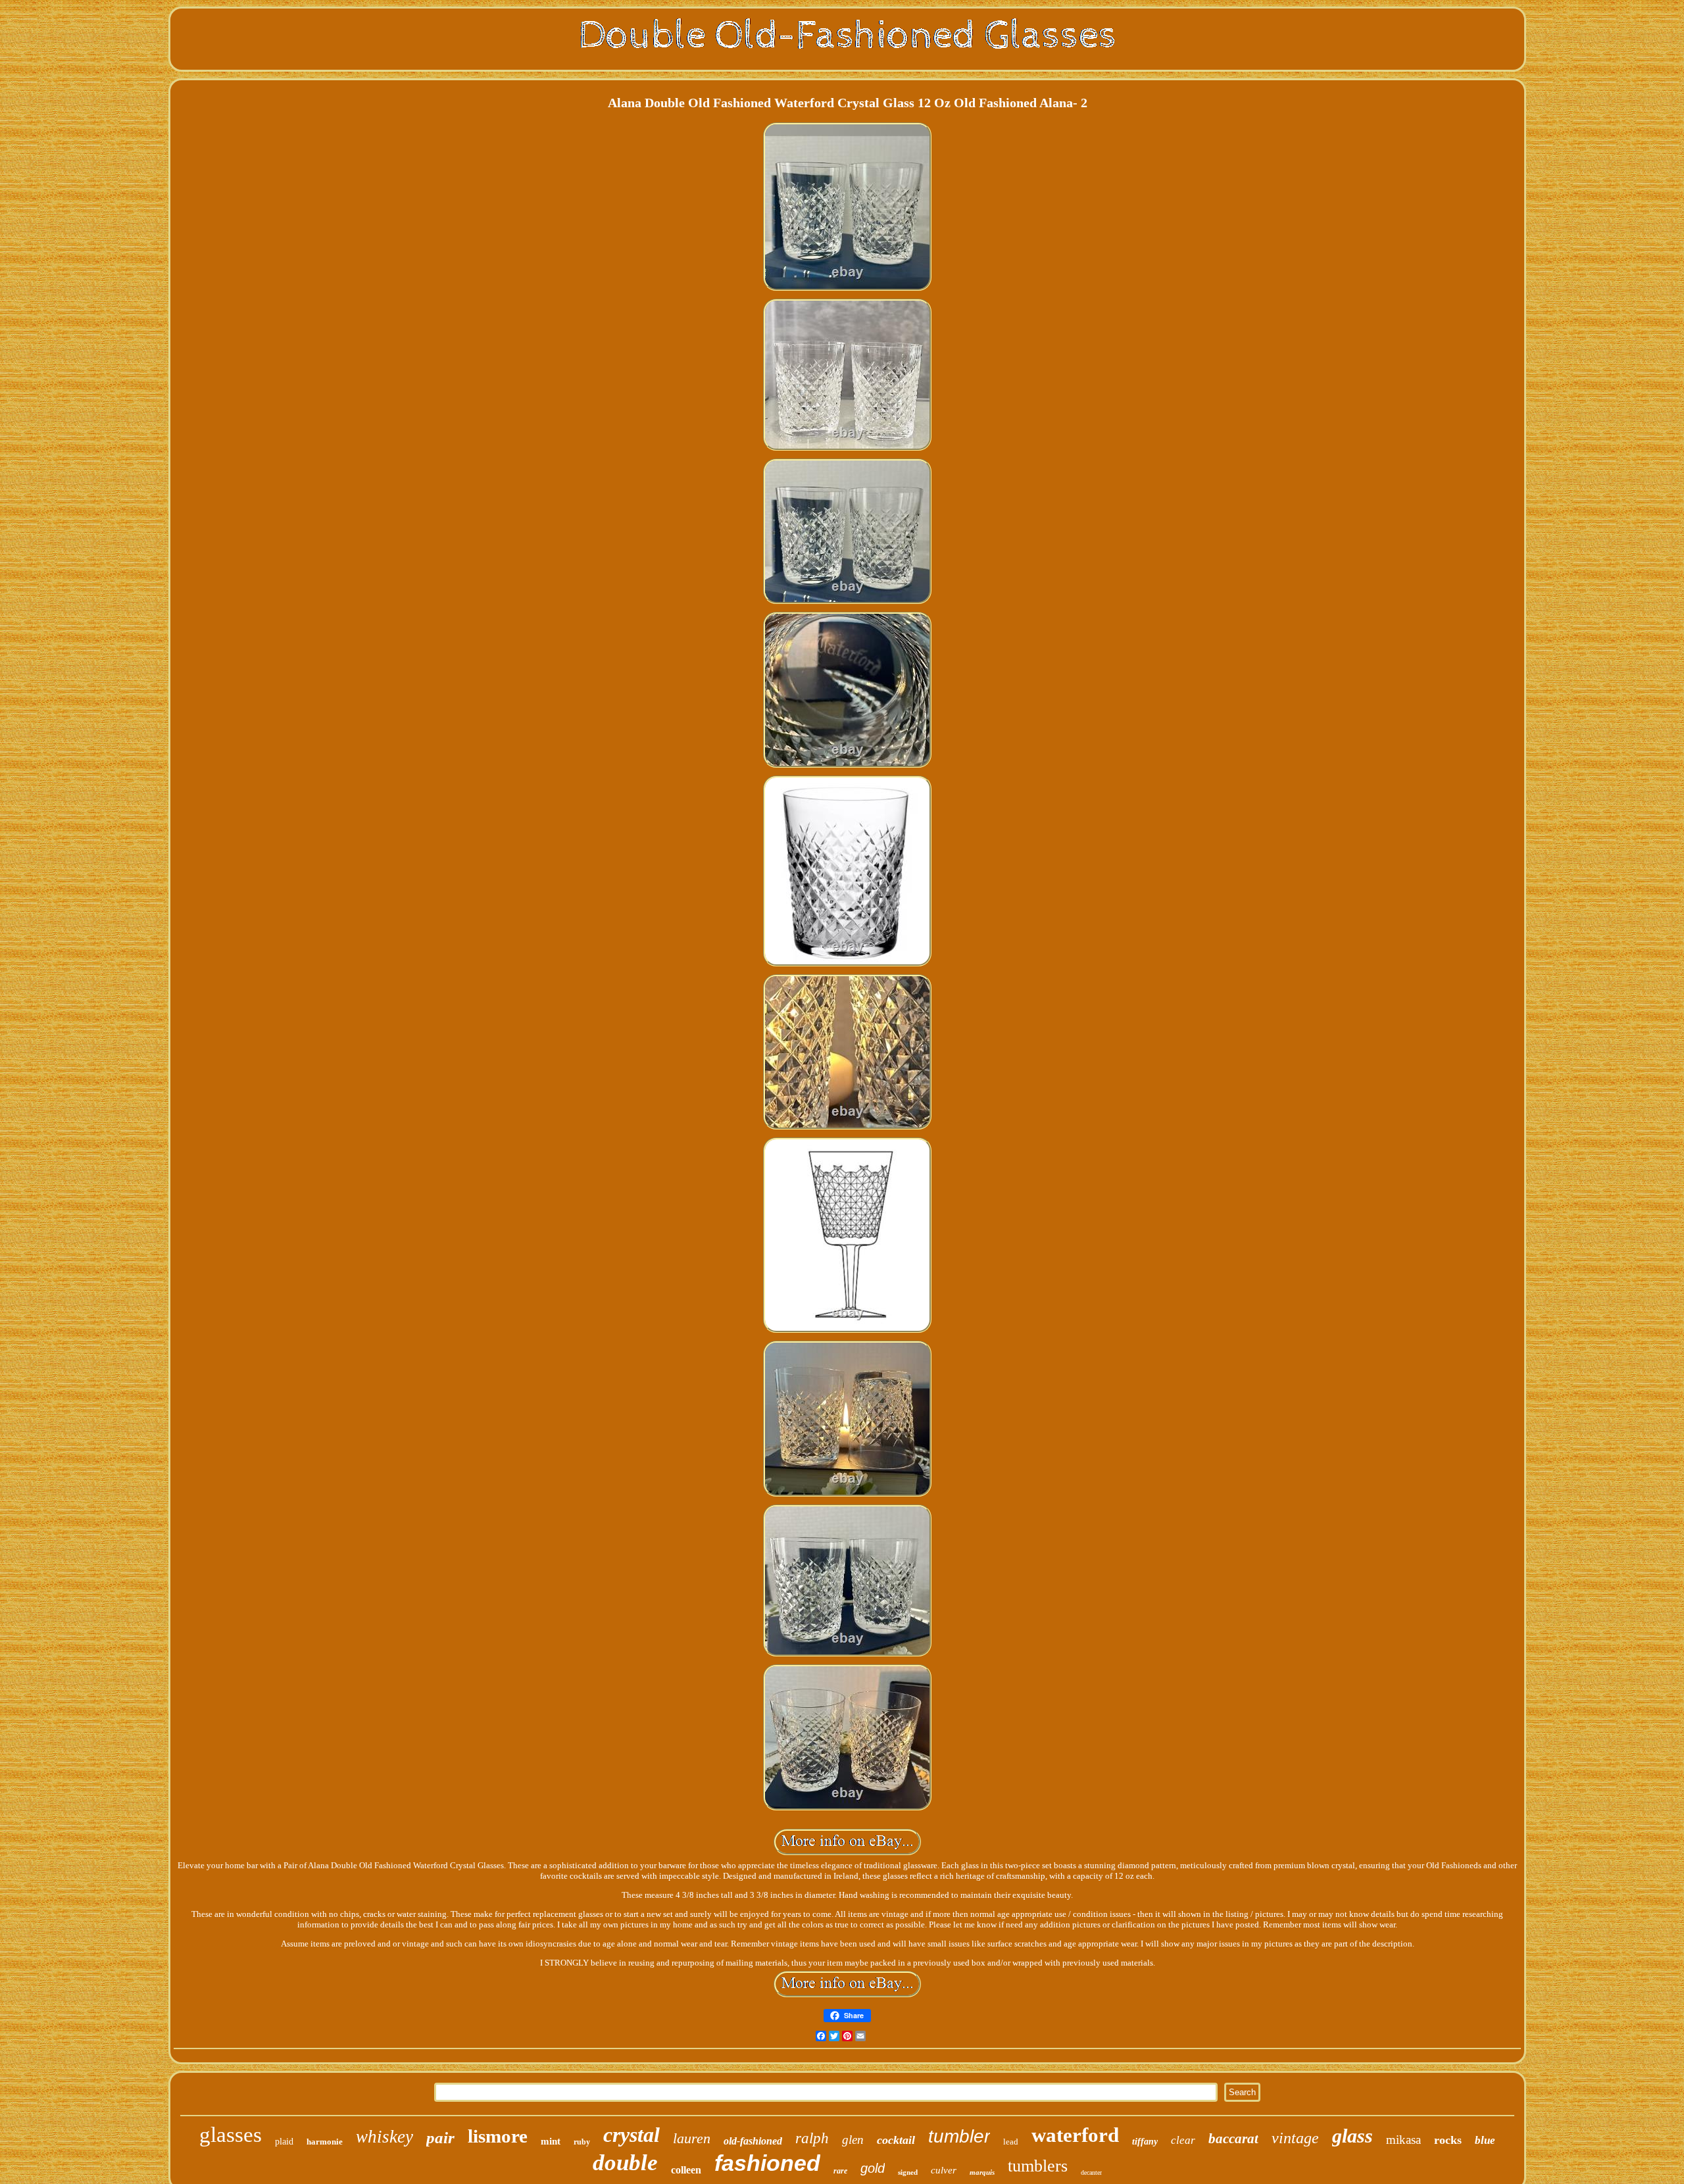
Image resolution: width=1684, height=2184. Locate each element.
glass (1352, 2136)
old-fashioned (753, 2141)
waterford (1075, 2135)
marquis (982, 2172)
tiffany (1145, 2142)
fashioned (767, 2163)
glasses (231, 2135)
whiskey (384, 2137)
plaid (284, 2142)
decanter (1091, 2172)
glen (853, 2140)
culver (944, 2170)
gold (873, 2168)
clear (1183, 2140)
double (625, 2163)
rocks (1448, 2140)
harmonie (325, 2142)
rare (840, 2171)
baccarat (1233, 2139)
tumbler (959, 2136)
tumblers (1038, 2166)
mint (551, 2141)
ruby (582, 2142)
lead (1011, 2142)
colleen (686, 2170)
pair (440, 2138)
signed (908, 2172)
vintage (1295, 2138)
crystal (631, 2135)
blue (1485, 2140)
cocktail (896, 2140)
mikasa (1403, 2140)
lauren (692, 2138)
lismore (498, 2136)
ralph (812, 2138)
